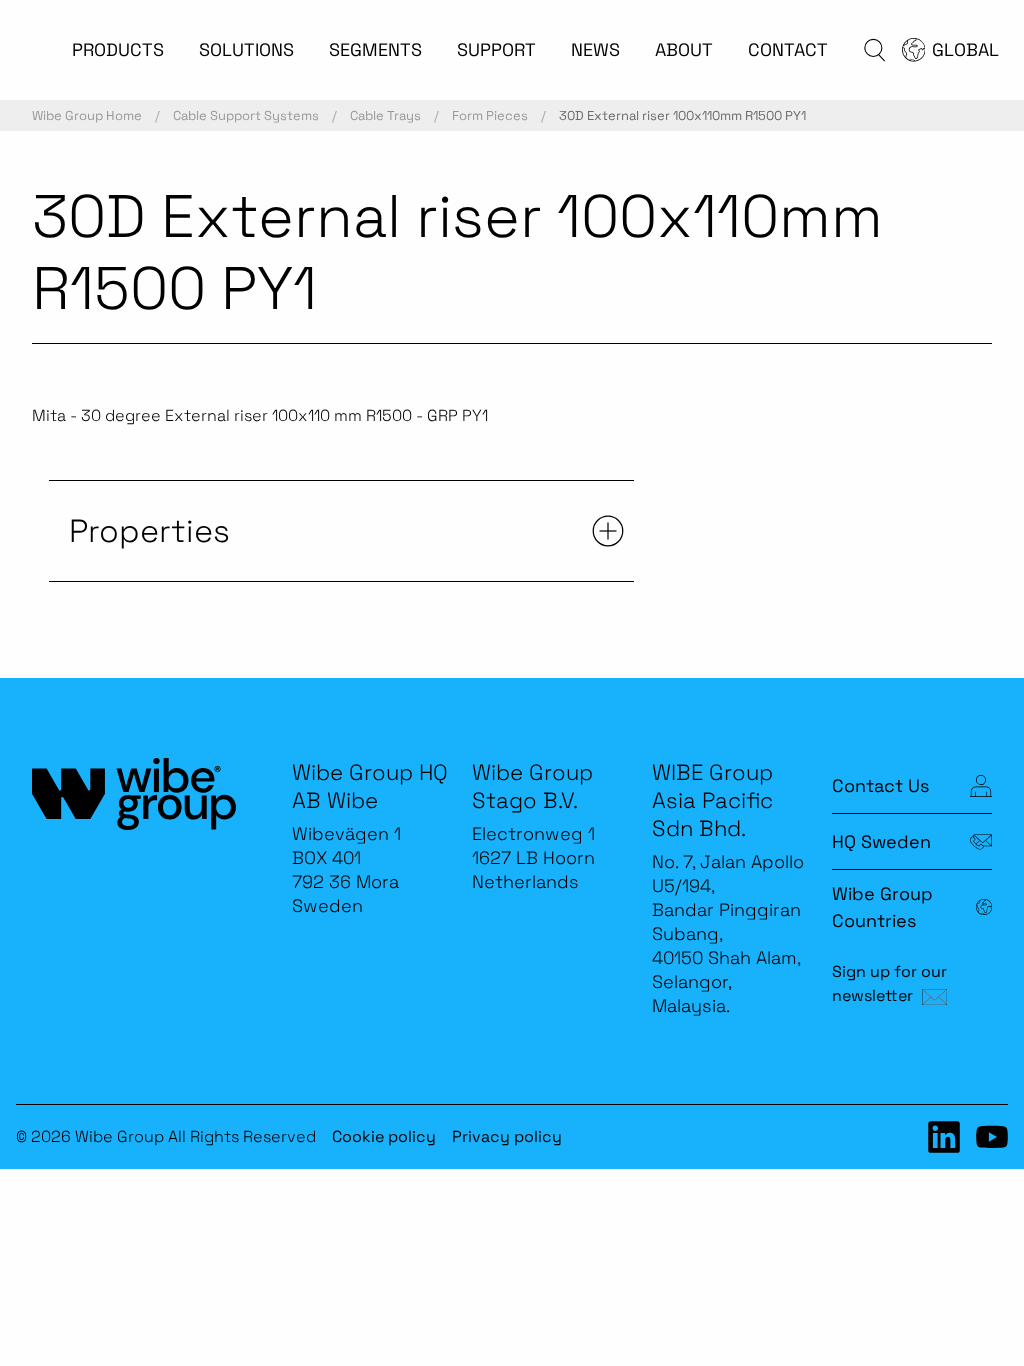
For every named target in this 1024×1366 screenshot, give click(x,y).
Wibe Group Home (87, 115)
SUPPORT (496, 49)
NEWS (595, 49)
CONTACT (788, 49)
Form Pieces (490, 115)
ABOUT (684, 49)
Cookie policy (384, 1136)
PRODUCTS (118, 49)
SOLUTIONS (246, 49)
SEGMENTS (375, 49)
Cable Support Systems (246, 115)
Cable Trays (385, 115)
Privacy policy (507, 1136)
